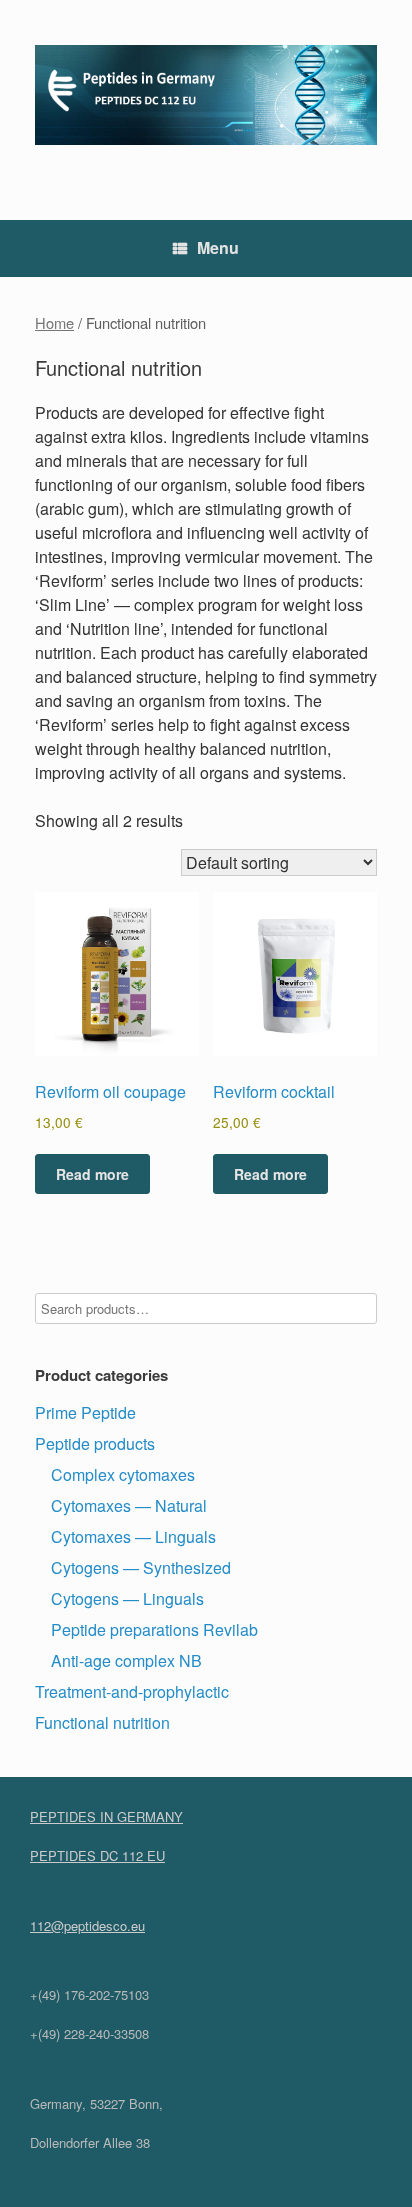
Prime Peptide (85, 1412)
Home (54, 322)
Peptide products (95, 1443)
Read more (92, 1174)
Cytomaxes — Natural (129, 1505)
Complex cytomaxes (123, 1474)
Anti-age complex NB (126, 1660)
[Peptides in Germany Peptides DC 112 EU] (206, 95)
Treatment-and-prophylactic (132, 1691)
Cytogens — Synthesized (141, 1567)
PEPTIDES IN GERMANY (106, 1816)
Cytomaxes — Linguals (133, 1536)
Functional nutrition (102, 1722)
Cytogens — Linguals (127, 1598)
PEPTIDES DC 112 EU (97, 1855)
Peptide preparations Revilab (154, 1629)
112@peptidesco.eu (87, 1925)
